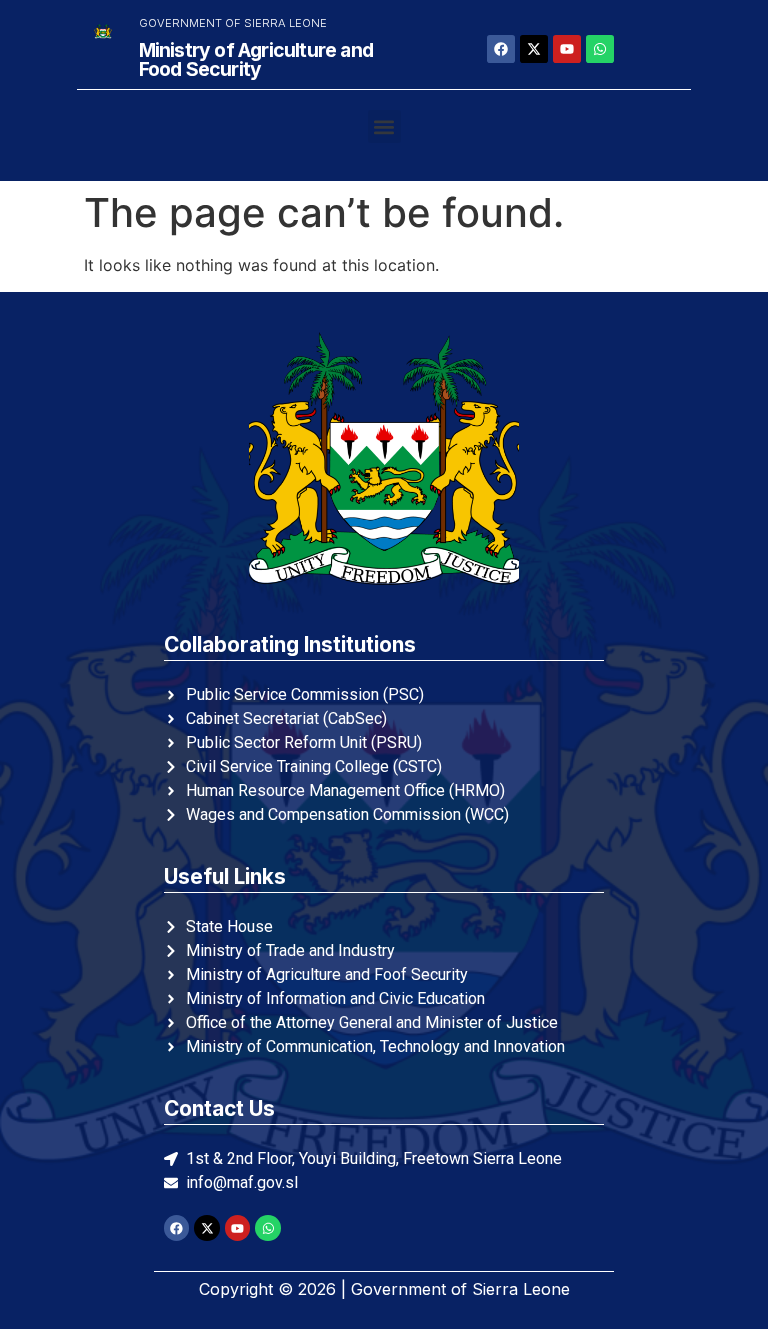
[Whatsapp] (600, 49)
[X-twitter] (534, 49)
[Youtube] (567, 49)
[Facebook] (501, 49)
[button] (384, 126)
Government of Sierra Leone (233, 23)
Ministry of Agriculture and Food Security (256, 59)
